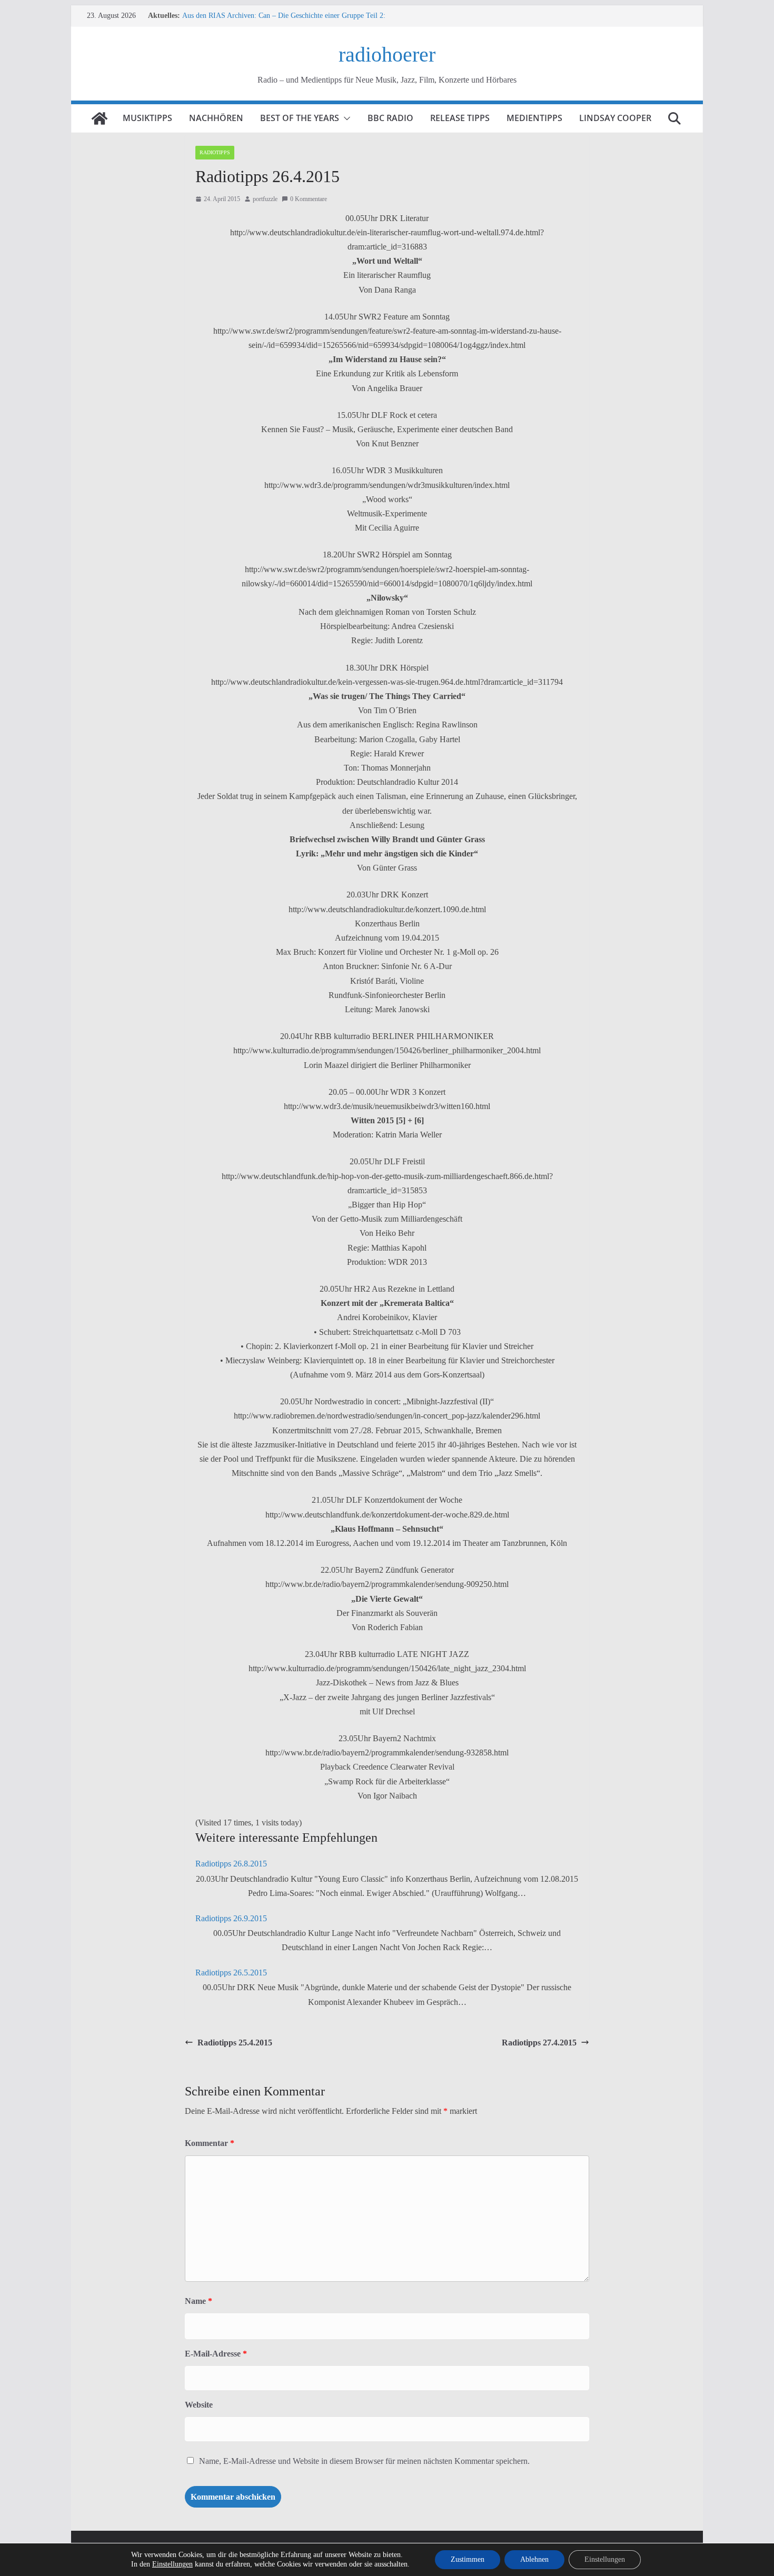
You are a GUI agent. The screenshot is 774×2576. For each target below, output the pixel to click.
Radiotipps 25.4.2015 (235, 2043)
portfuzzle (265, 199)
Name (199, 2301)
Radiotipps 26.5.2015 (231, 1973)
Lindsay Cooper (615, 118)
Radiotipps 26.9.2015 (231, 1918)
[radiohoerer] (100, 118)
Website (199, 2405)
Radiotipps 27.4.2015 (539, 2043)
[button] (345, 118)
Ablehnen (534, 2559)
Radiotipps (215, 152)
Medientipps (534, 118)
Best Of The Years (300, 118)
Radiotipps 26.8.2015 (231, 1864)
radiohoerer (387, 54)
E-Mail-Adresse (216, 2354)
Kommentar (210, 2143)
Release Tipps (460, 118)
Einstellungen (172, 2564)
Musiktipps (147, 118)
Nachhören (216, 118)
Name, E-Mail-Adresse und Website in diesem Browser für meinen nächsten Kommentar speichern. (364, 2461)
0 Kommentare (309, 199)
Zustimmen (468, 2559)
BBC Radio (390, 118)
